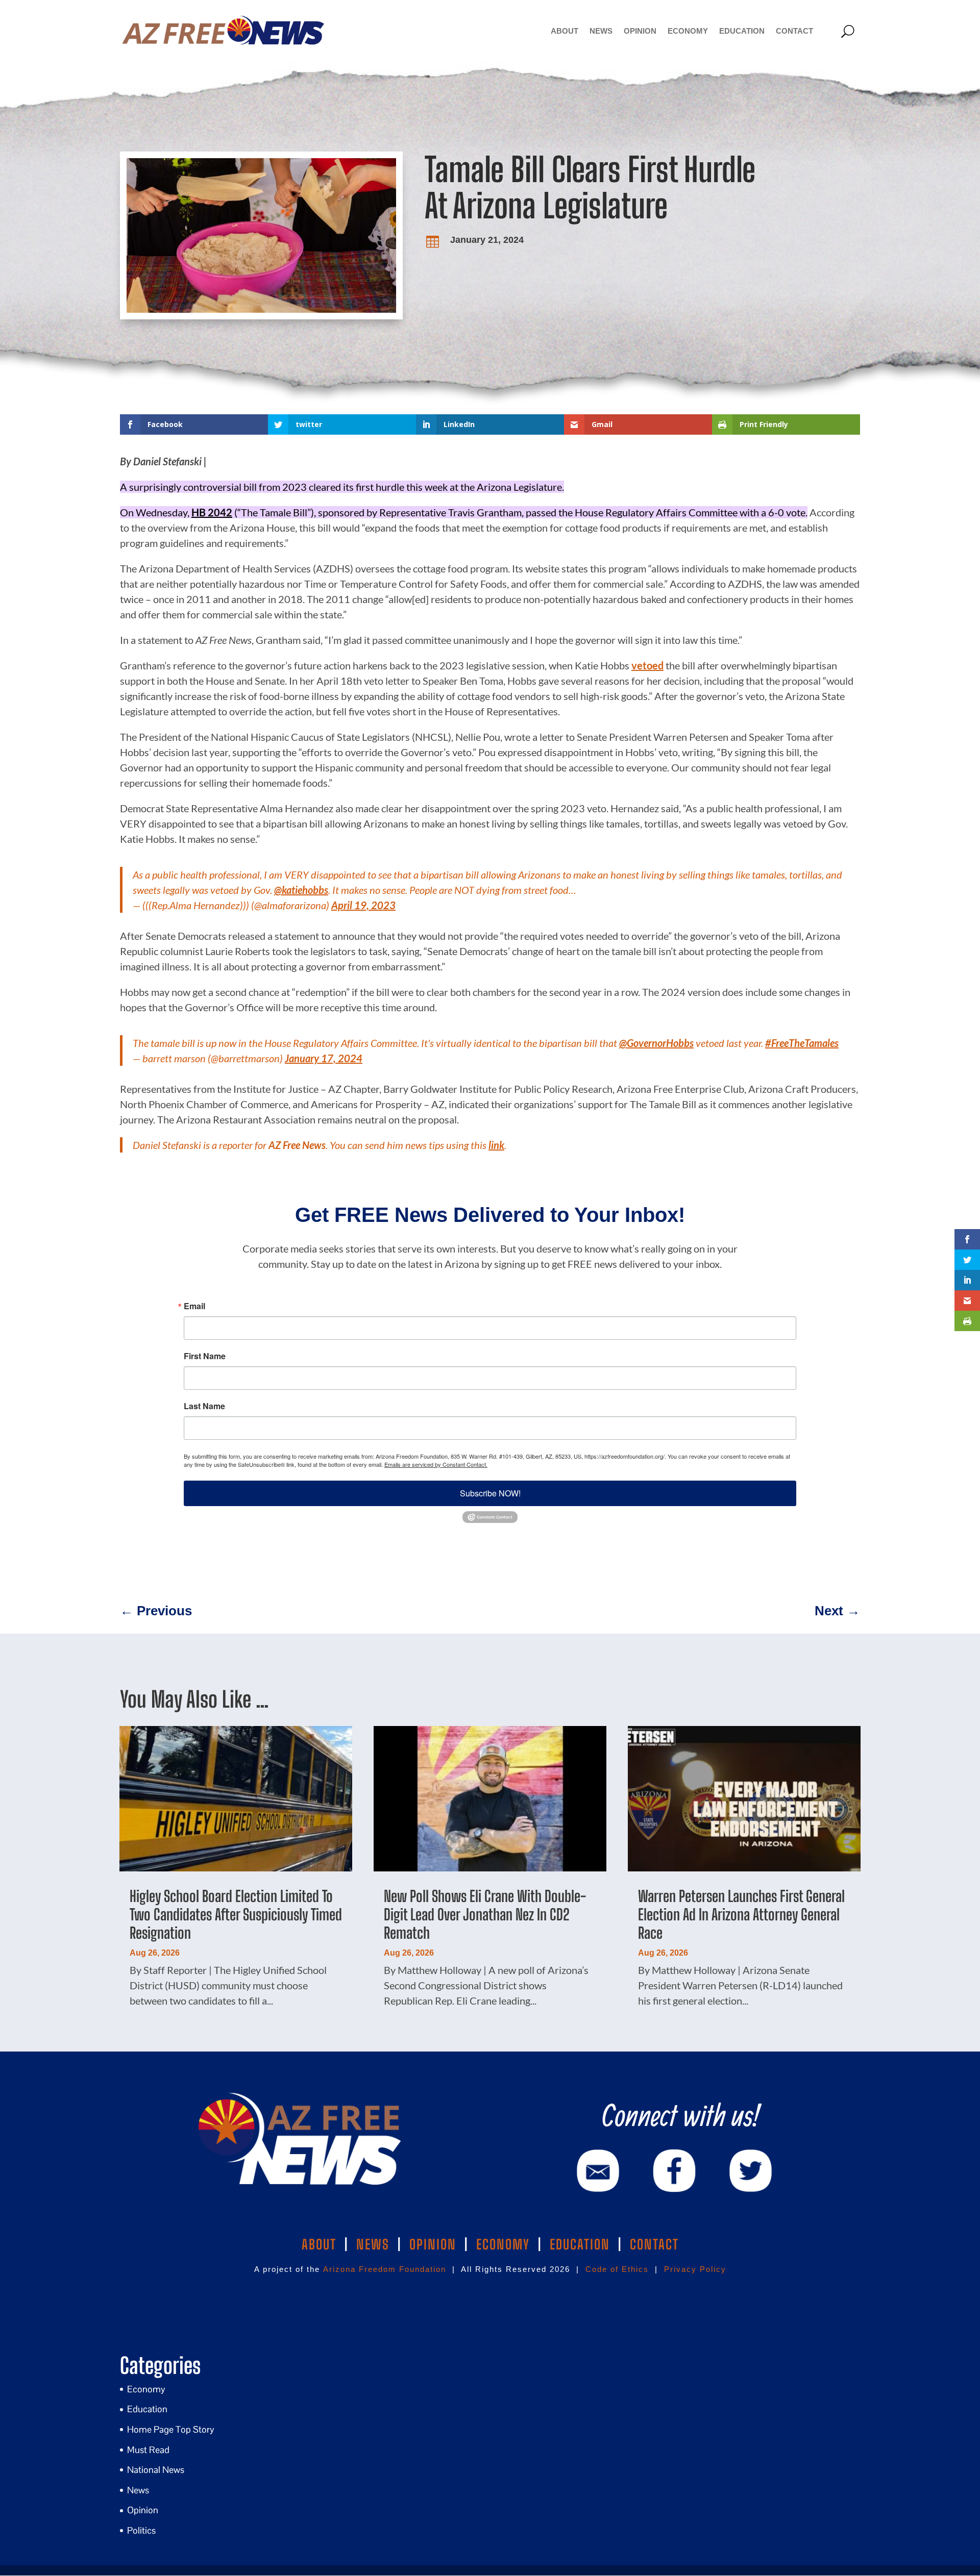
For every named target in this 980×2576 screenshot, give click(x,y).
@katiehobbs (301, 890)
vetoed (647, 665)
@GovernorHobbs (656, 1043)
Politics (141, 2530)
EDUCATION (580, 2244)
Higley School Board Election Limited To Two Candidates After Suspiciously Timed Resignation (236, 1914)
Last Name (204, 1406)
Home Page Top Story (171, 2429)
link (496, 1145)
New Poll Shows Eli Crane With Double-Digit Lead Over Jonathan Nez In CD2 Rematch (485, 1914)
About (565, 31)
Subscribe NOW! (490, 1493)
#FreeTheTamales (802, 1043)
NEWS (373, 2244)
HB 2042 (212, 512)
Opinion (640, 31)
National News (156, 2470)
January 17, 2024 (324, 1058)
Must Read (148, 2450)
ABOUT (319, 2244)
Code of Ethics (617, 2269)
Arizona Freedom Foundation (385, 2269)
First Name (205, 1356)
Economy (688, 31)
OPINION (433, 2244)
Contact (794, 31)
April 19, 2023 (363, 905)
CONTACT (654, 2244)
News (601, 31)
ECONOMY (503, 2244)
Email (194, 1306)
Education (742, 31)
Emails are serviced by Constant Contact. (436, 1464)
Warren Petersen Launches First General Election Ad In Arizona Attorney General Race (741, 1914)
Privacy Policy (695, 2269)
